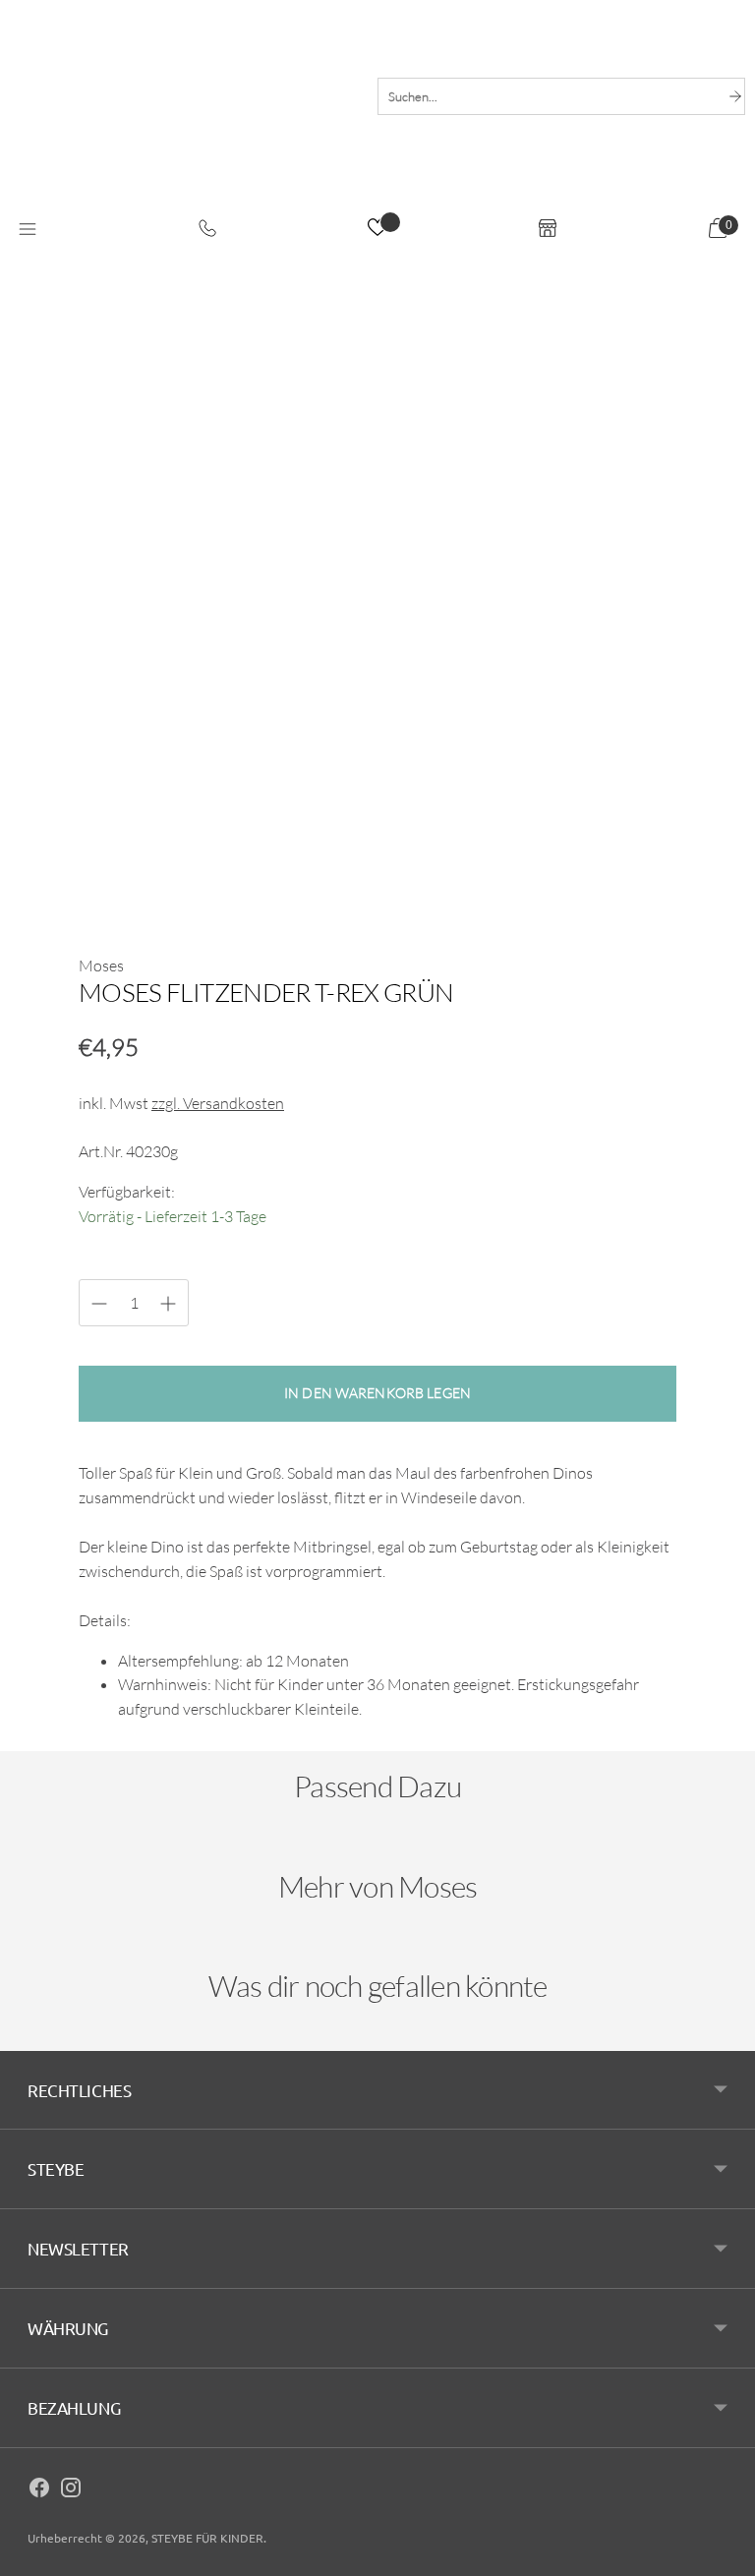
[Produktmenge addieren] (99, 1304)
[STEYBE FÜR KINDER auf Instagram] (71, 2490)
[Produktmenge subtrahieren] (168, 1304)
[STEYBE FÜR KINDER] (184, 125)
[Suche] (735, 96)
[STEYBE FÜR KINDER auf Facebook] (39, 2490)
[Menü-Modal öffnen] (28, 230)
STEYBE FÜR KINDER (207, 2538)
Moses (101, 966)
